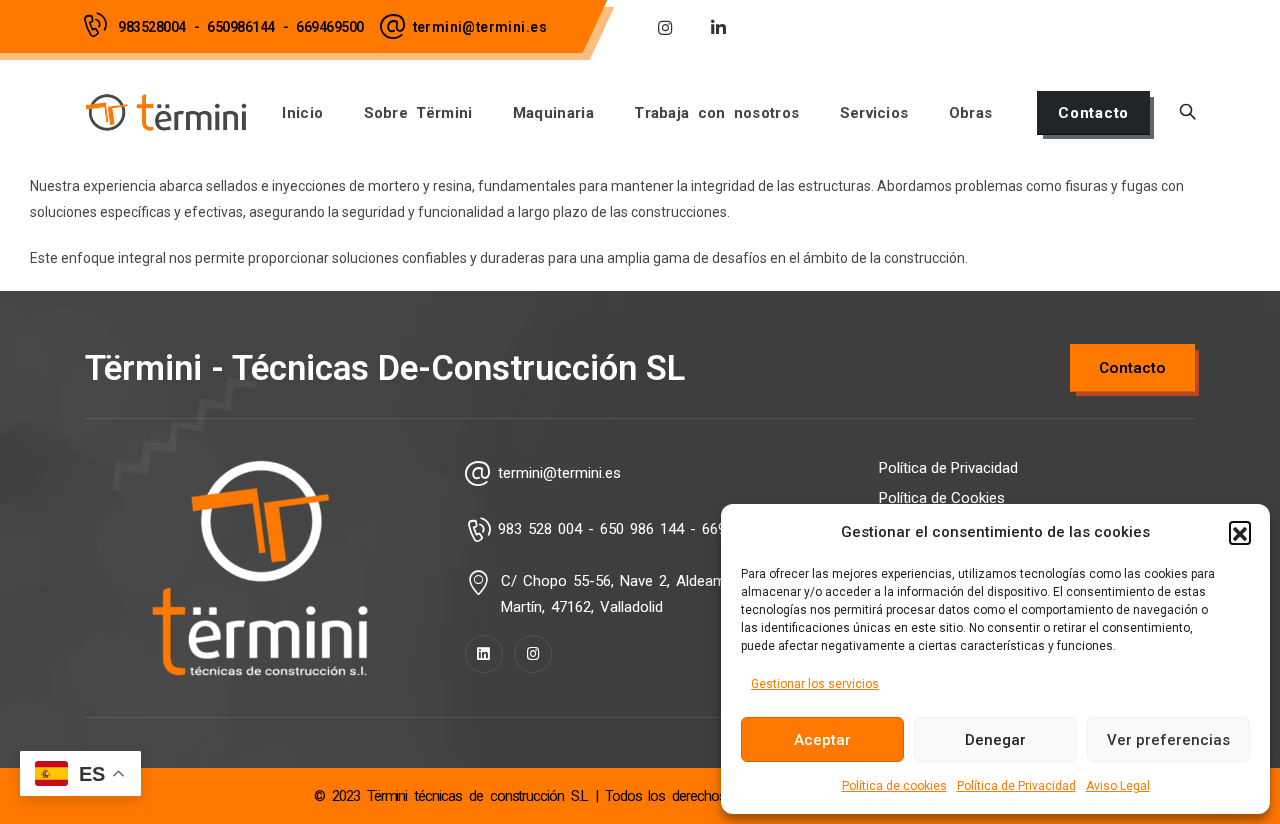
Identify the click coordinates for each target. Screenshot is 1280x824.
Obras (971, 113)
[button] (1240, 532)
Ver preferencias (1168, 740)
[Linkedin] (484, 654)
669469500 (330, 27)
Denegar (995, 740)
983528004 (152, 27)
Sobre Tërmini (418, 113)
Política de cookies (894, 786)
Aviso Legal (1118, 786)
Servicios (874, 113)
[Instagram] (665, 27)
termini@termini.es (480, 27)
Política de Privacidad (1016, 786)
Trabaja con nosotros (716, 113)
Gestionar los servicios (815, 684)
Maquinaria (553, 113)
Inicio (302, 113)
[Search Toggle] (1187, 113)
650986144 (241, 27)
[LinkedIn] (718, 27)
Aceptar (822, 740)
